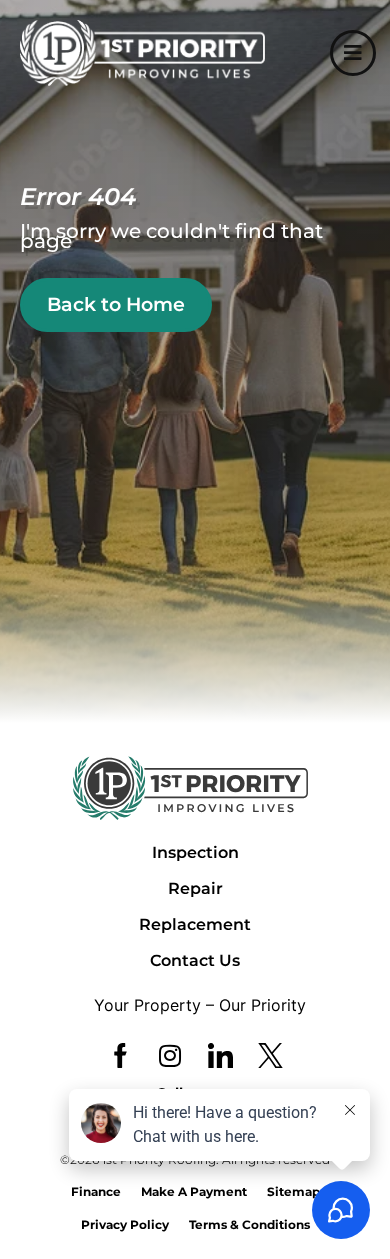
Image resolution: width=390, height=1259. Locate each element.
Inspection (195, 852)
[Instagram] (170, 1055)
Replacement (195, 924)
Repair (195, 888)
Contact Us (195, 960)
